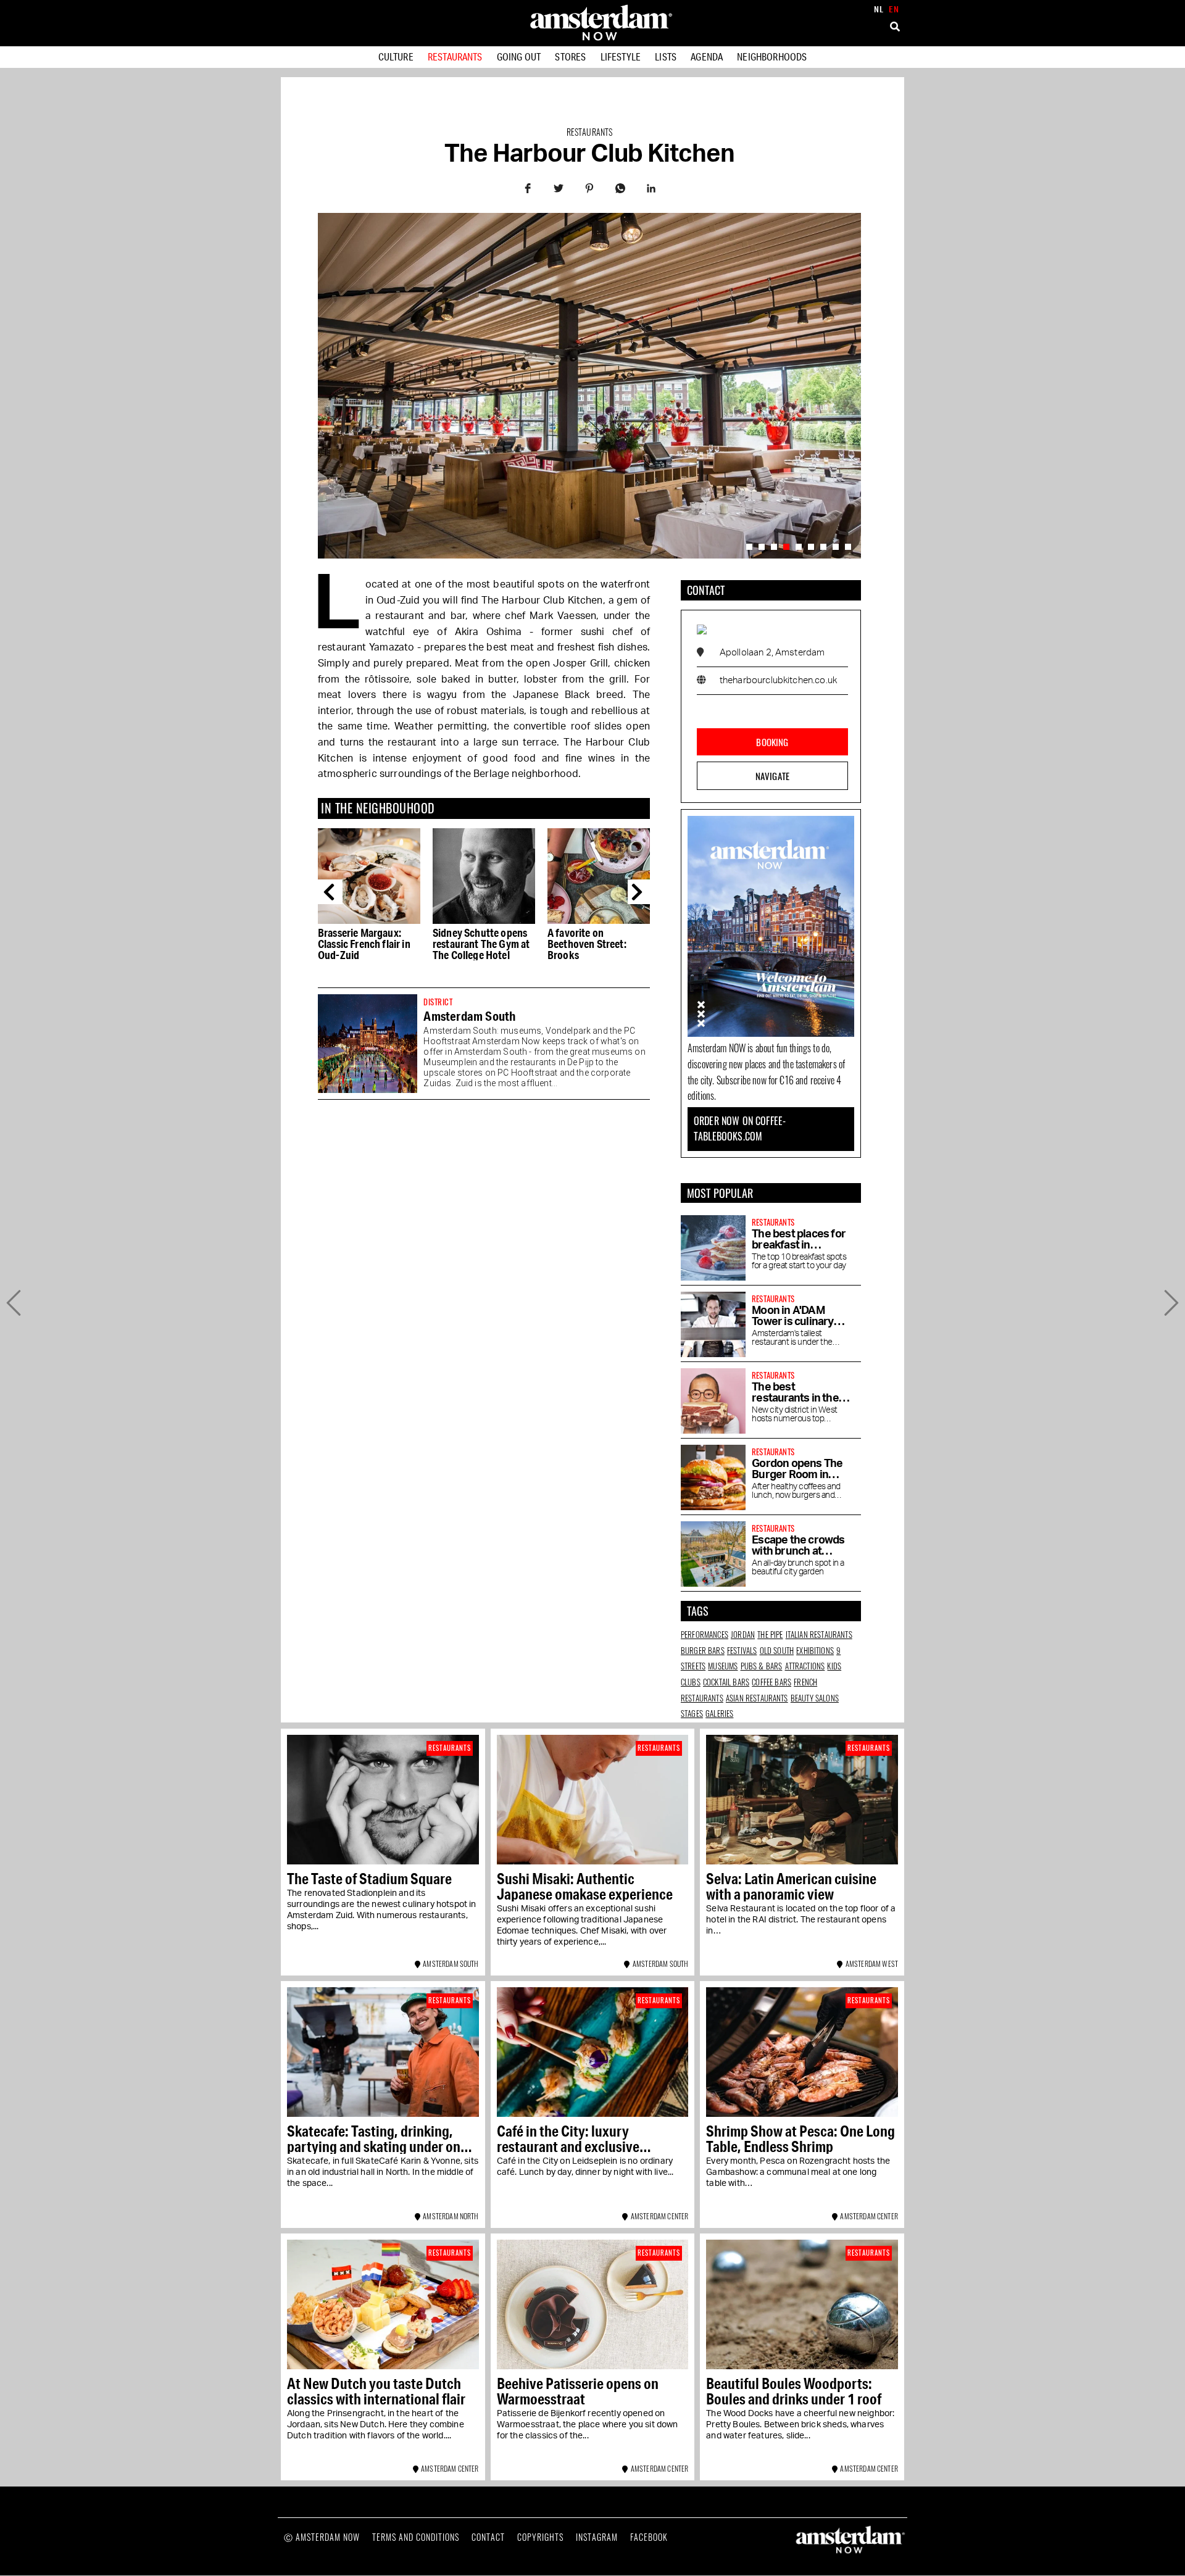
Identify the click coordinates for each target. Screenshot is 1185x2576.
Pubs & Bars (762, 1666)
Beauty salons (815, 1698)
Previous (330, 892)
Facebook (649, 2537)
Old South (777, 1650)
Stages (692, 1713)
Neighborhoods (772, 56)
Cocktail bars (726, 1682)
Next (640, 892)
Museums (723, 1666)
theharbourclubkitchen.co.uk (778, 680)
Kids (834, 1666)
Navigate (772, 776)
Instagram (597, 2537)
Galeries (719, 1713)
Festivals (742, 1650)
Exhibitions (815, 1650)
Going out (519, 56)
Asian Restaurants (757, 1698)
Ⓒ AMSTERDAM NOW (322, 2537)
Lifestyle (621, 56)
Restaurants (455, 56)
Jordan (743, 1634)
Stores (570, 56)
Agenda (707, 56)
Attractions (805, 1666)
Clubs (691, 1682)
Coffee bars (771, 1682)
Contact (488, 2537)
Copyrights (540, 2537)
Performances (705, 1634)
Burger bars (703, 1650)
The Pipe (770, 1634)
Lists (666, 56)
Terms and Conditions (416, 2537)
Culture (396, 56)
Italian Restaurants (819, 1634)
